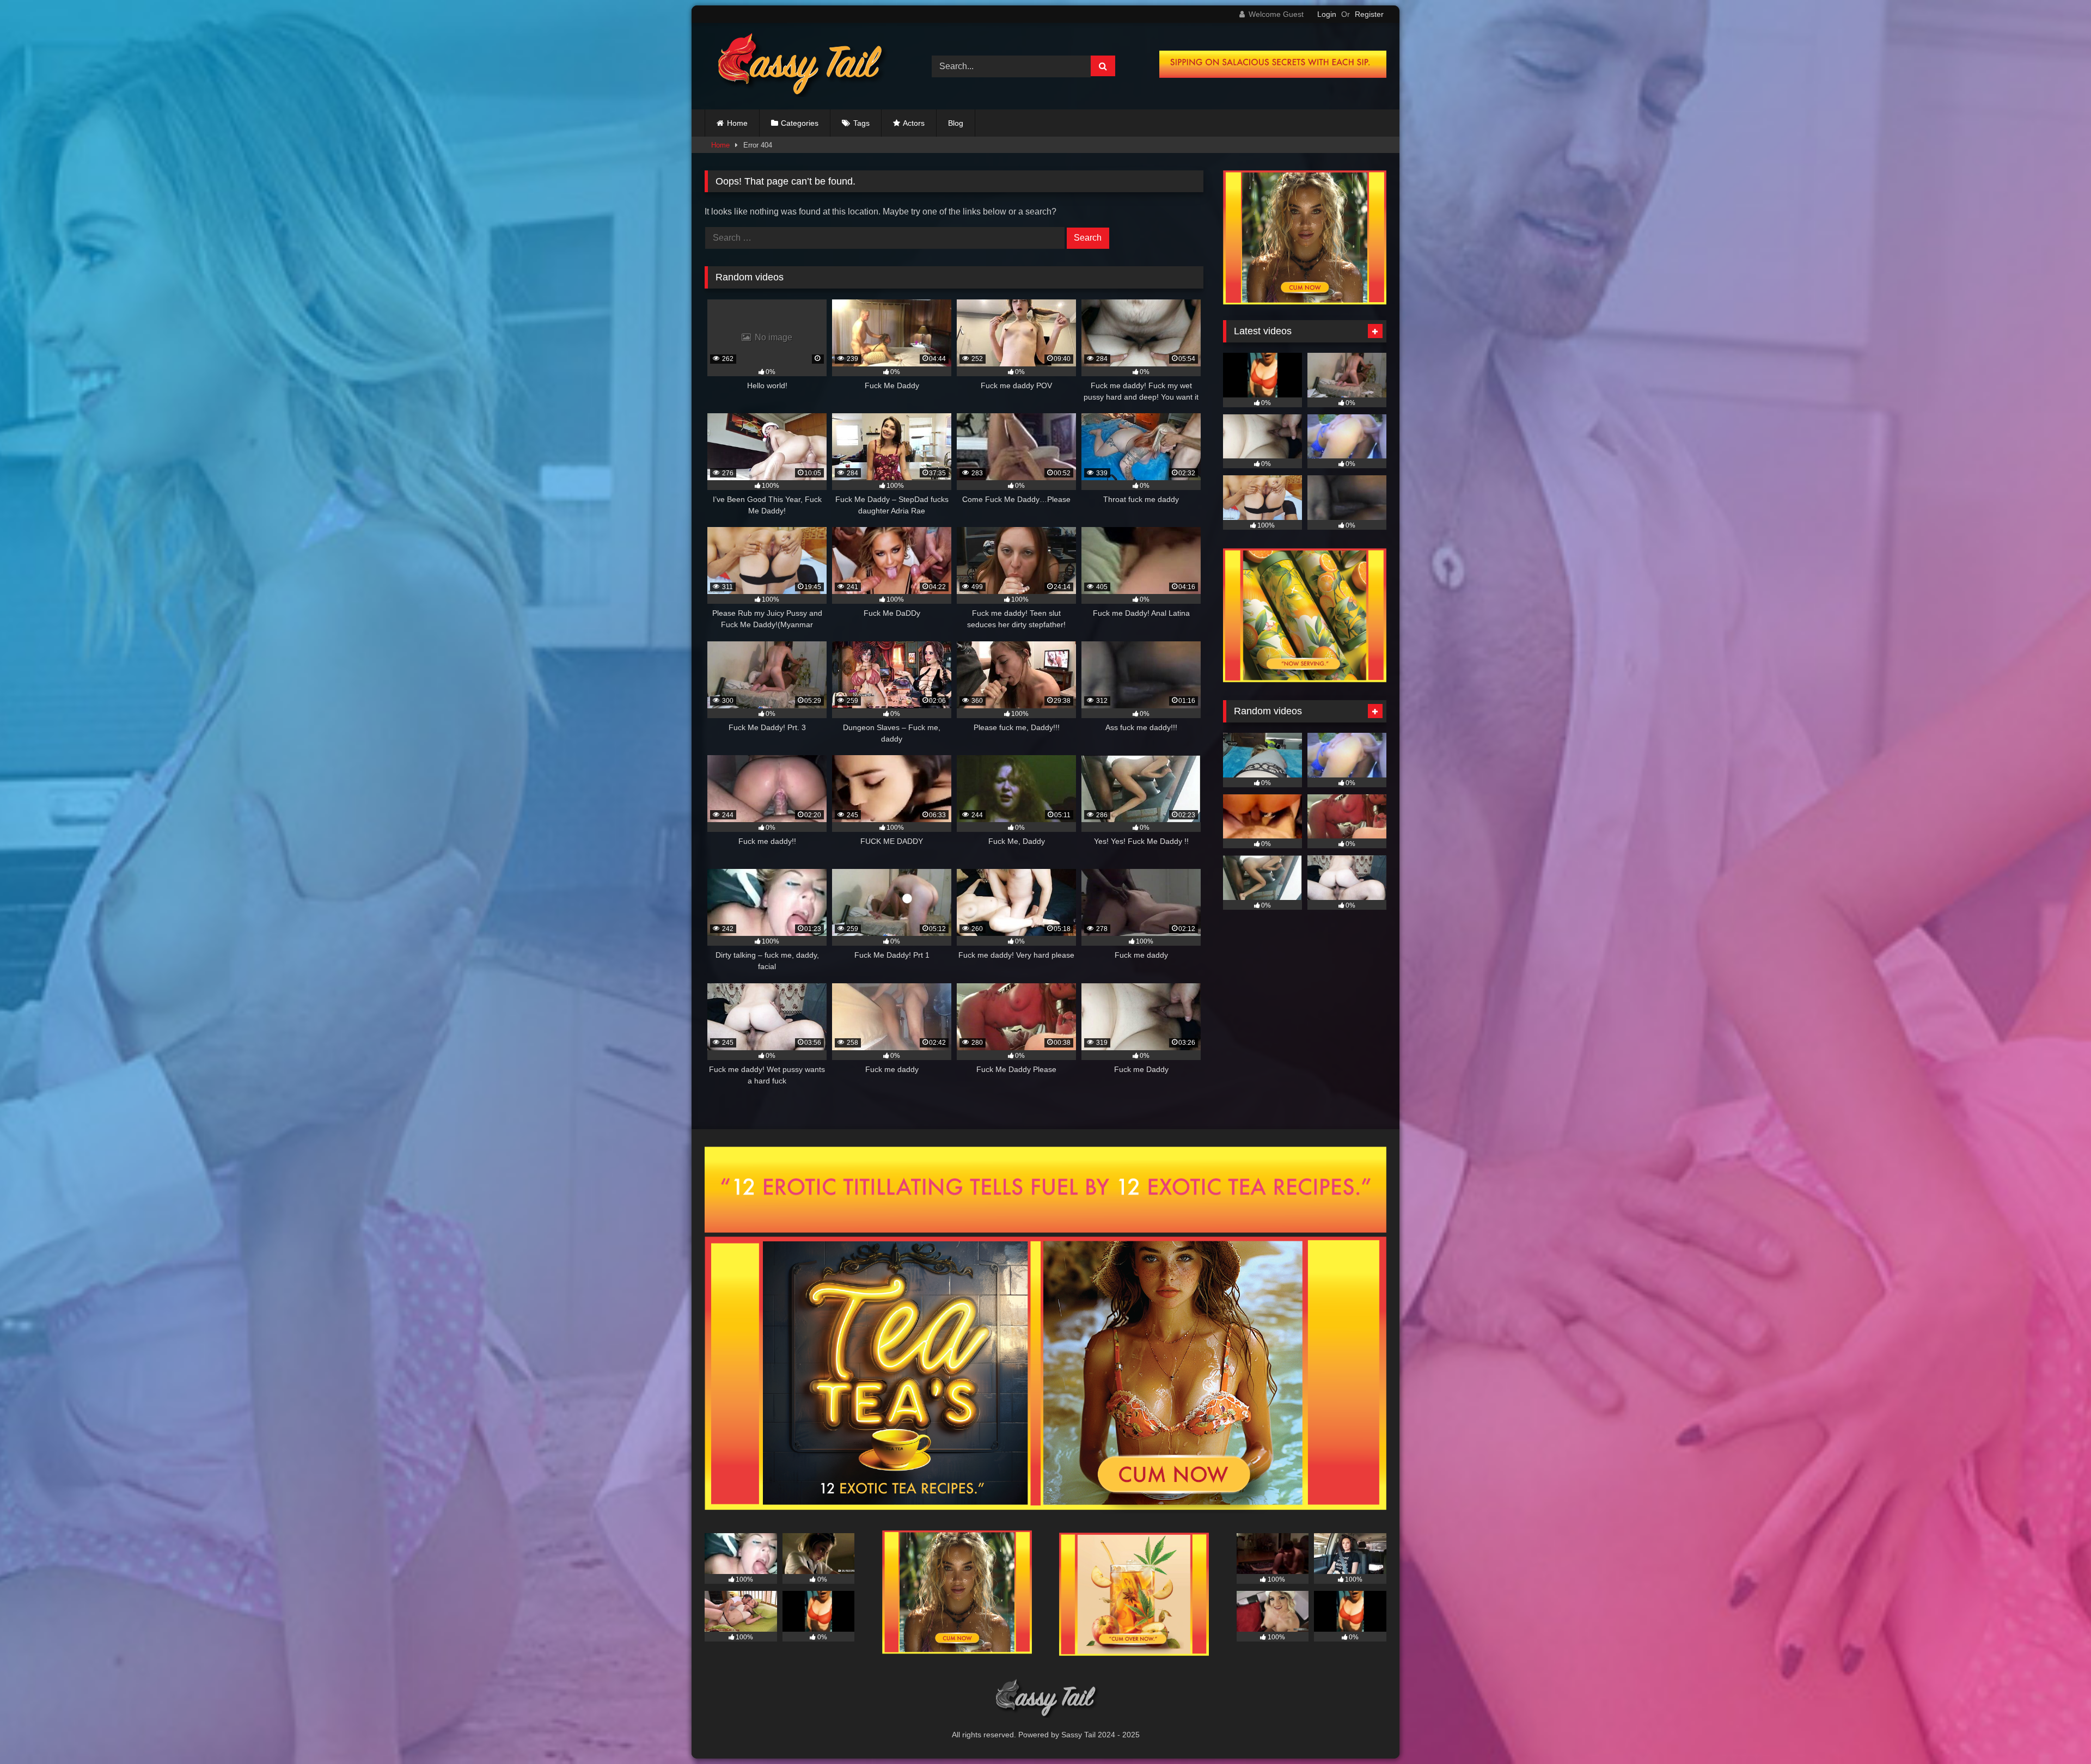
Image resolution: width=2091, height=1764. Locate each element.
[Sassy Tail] (797, 66)
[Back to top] (2057, 1732)
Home (737, 123)
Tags (861, 123)
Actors (914, 123)
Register (1369, 14)
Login (1327, 14)
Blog (956, 123)
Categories (800, 123)
